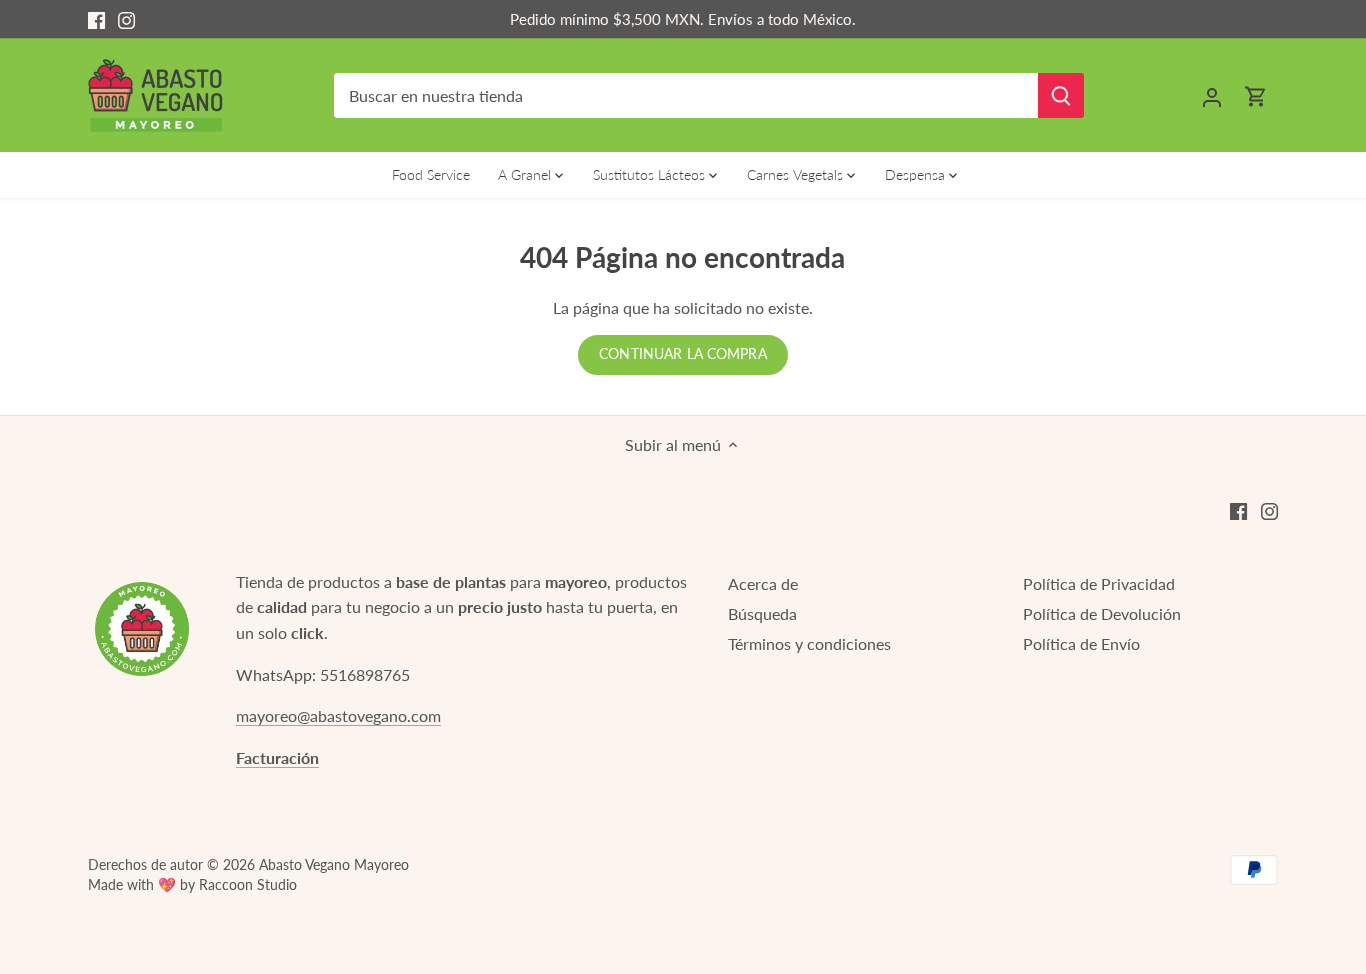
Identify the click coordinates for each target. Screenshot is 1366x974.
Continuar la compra (683, 354)
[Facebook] (96, 19)
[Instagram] (126, 19)
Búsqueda (762, 613)
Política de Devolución (1102, 613)
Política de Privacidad (1099, 583)
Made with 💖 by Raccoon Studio (192, 884)
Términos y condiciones (809, 643)
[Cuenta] (1212, 95)
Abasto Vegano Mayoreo (334, 864)
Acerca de (763, 583)
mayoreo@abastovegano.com (338, 715)
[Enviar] (1061, 95)
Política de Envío (1081, 643)
